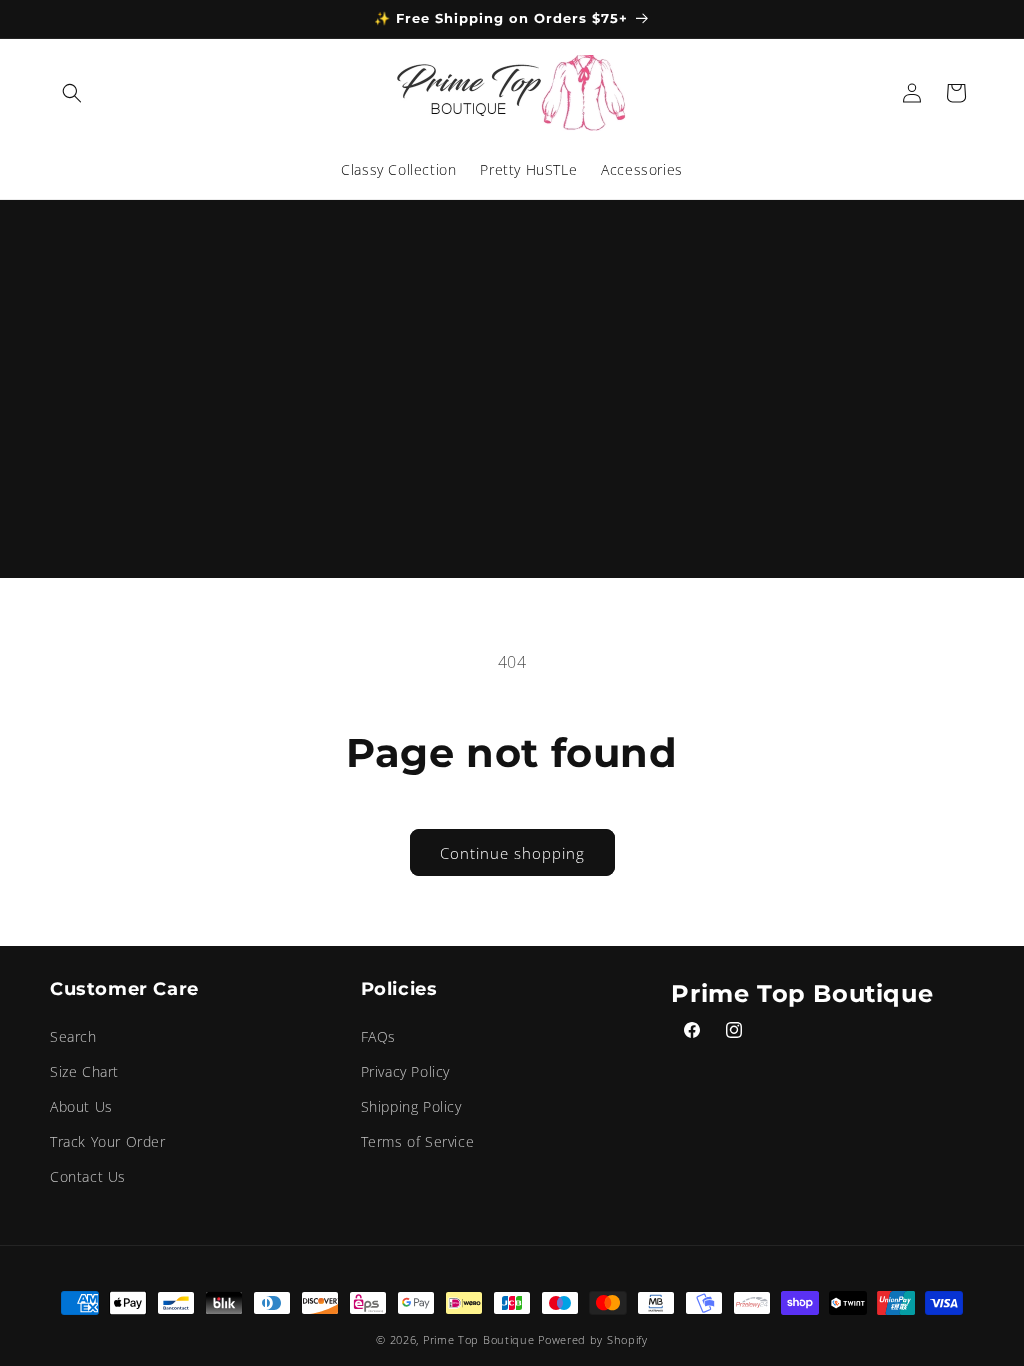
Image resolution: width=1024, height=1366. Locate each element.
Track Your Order (108, 1141)
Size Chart (84, 1071)
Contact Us (88, 1176)
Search (73, 1036)
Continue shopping (512, 853)
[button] (72, 93)
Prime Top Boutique (480, 1339)
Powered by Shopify (593, 1339)
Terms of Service (418, 1141)
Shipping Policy (411, 1106)
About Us (81, 1106)
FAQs (378, 1036)
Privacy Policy (405, 1071)
